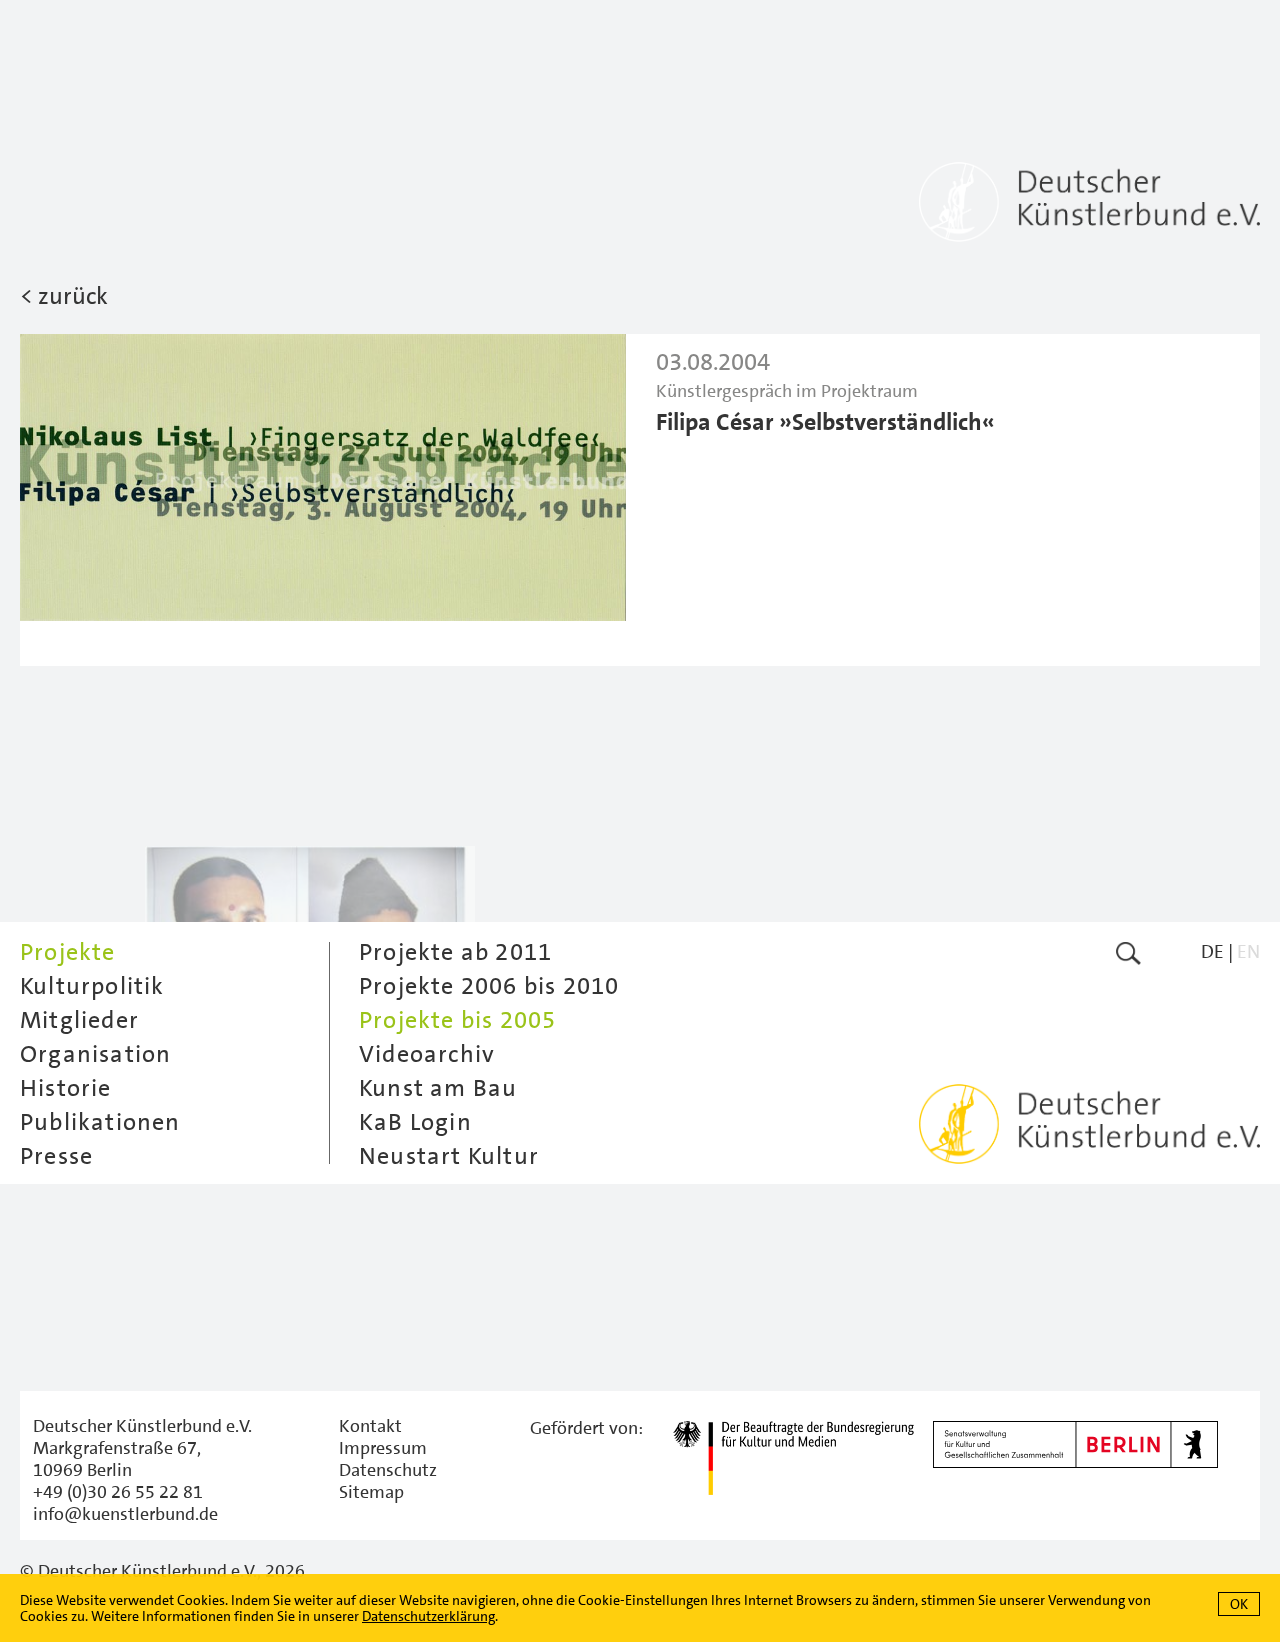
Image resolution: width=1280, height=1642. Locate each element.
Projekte (68, 952)
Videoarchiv (427, 1054)
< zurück (64, 296)
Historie (66, 1088)
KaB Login (415, 1122)
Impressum (383, 1448)
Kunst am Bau (438, 1088)
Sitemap (371, 1492)
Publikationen (100, 1122)
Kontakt (370, 1426)
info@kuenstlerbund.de (125, 1514)
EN (1248, 951)
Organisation (95, 1054)
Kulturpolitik (92, 986)
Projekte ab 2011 (455, 952)
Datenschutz (388, 1470)
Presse (56, 1156)
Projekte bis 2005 (457, 1020)
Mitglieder (79, 1020)
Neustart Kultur (449, 1156)
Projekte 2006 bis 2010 (489, 986)
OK (1239, 1604)
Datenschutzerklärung (428, 1616)
